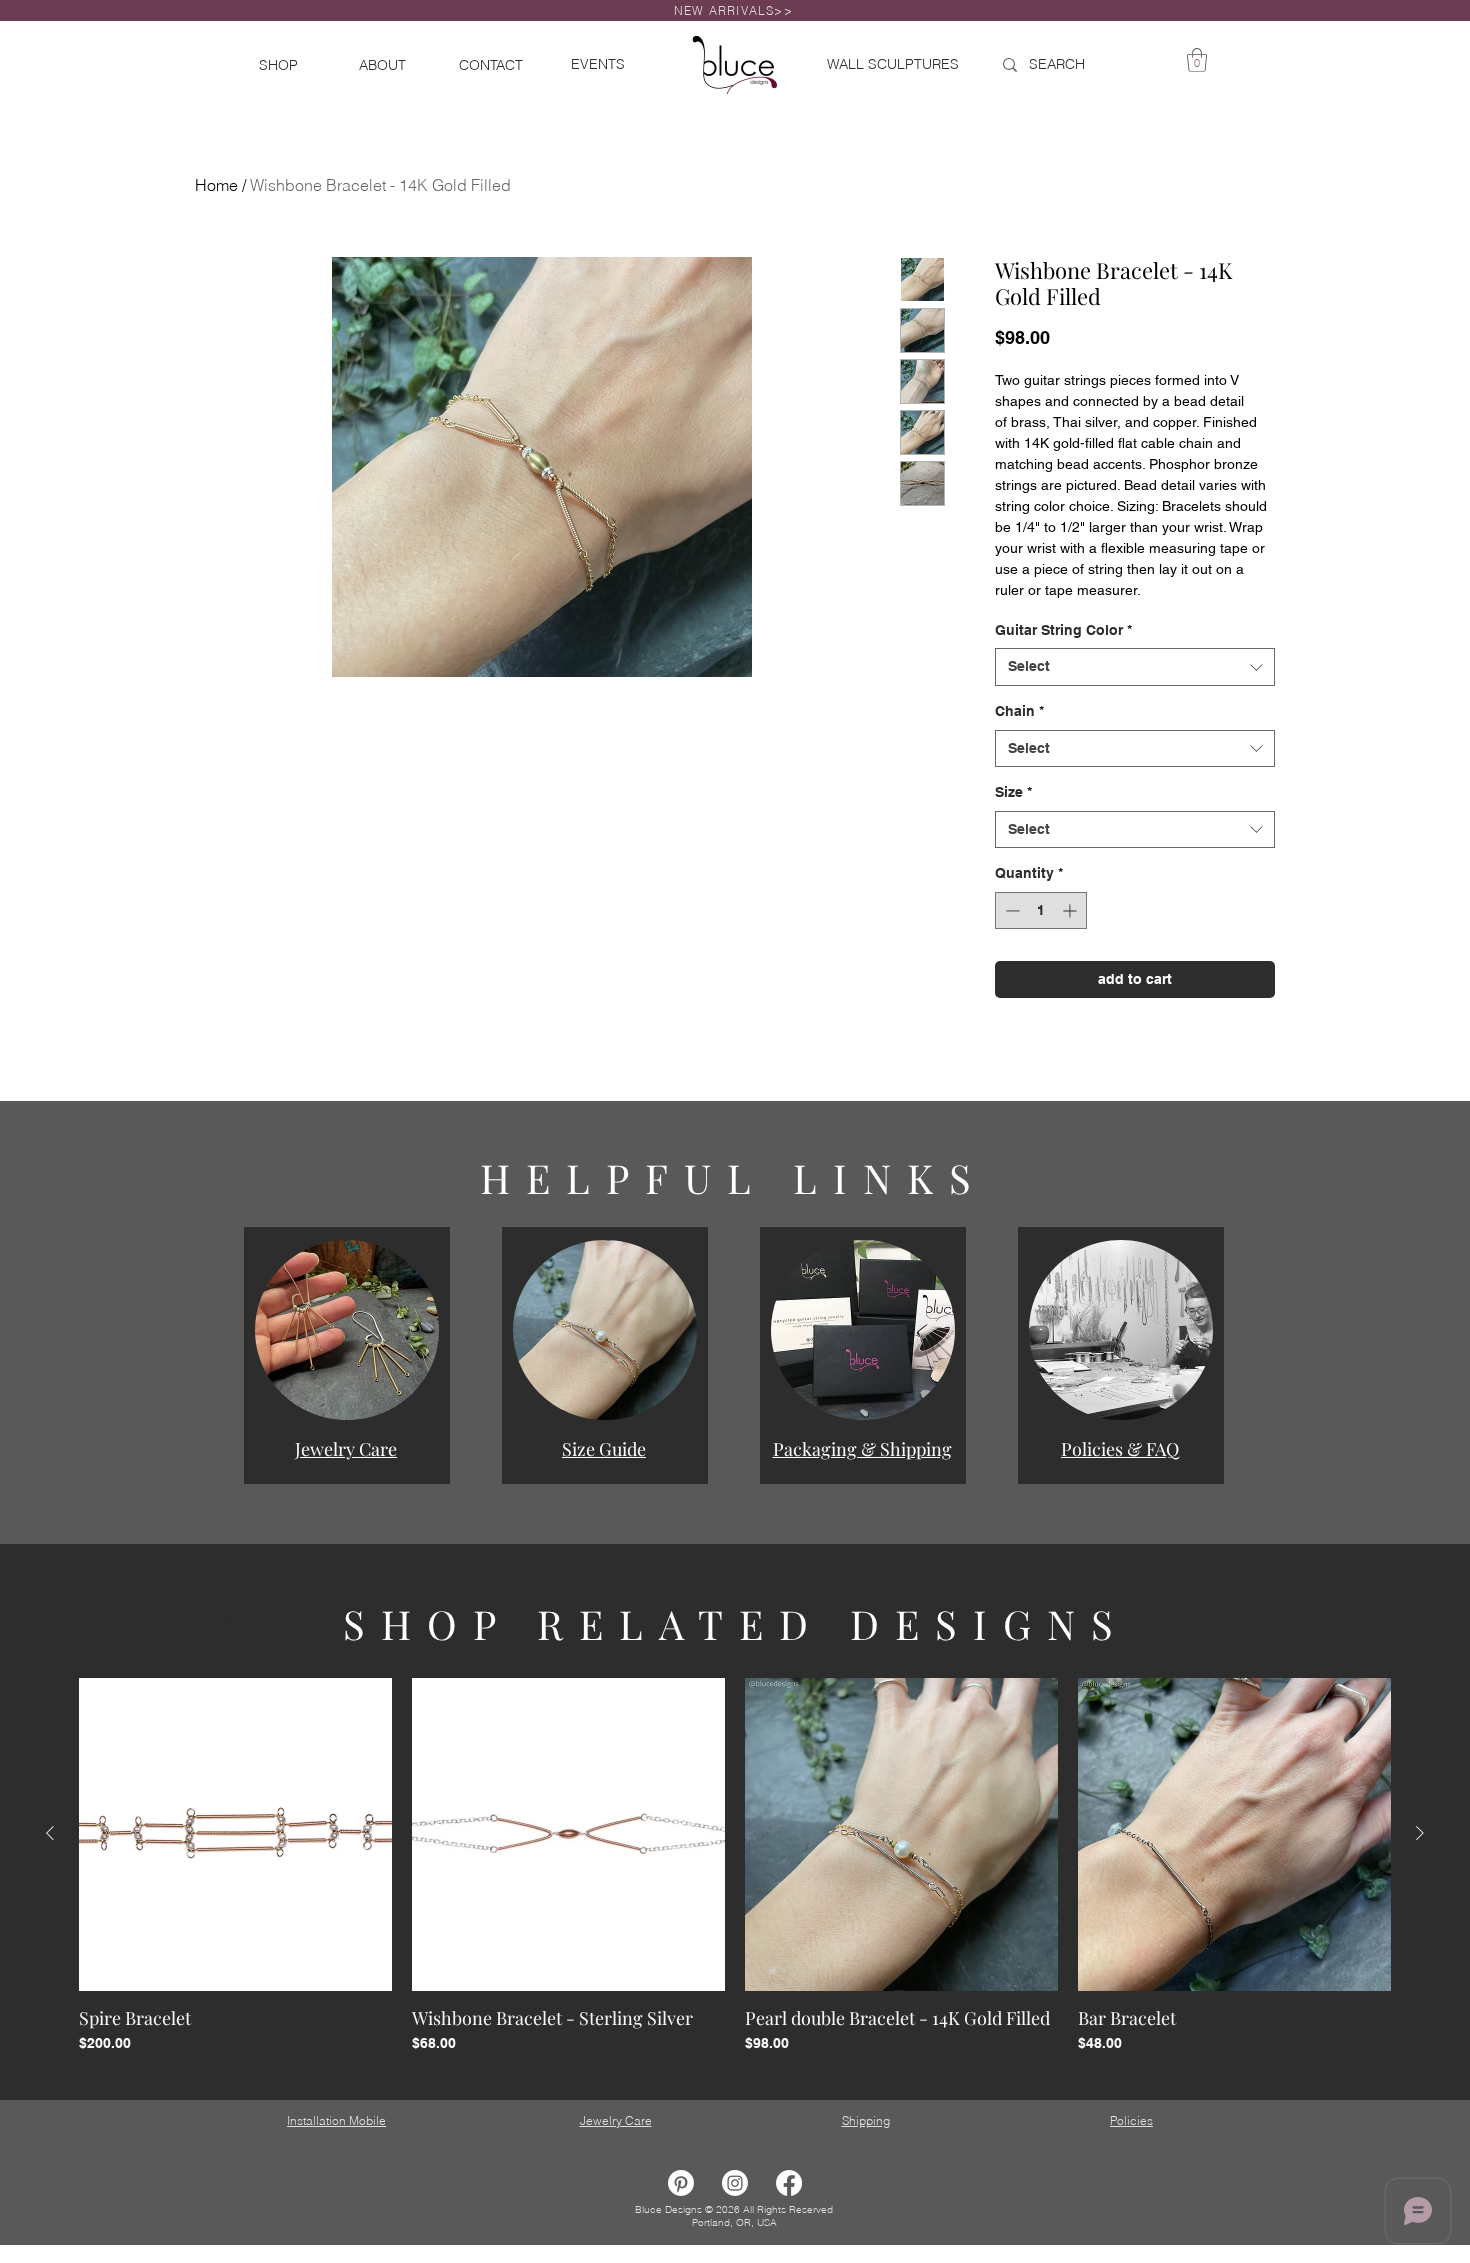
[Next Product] (1420, 1833)
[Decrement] (1010, 910)
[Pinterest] (681, 2183)
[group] (735, 1866)
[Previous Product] (50, 1833)
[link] (1197, 60)
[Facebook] (789, 2183)
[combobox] (1135, 667)
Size (1013, 792)
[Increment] (1071, 910)
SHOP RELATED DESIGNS (736, 1623)
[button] (347, 1330)
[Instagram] (735, 2183)
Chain (1019, 711)
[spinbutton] (1041, 910)
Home (216, 185)
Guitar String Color (1063, 630)
